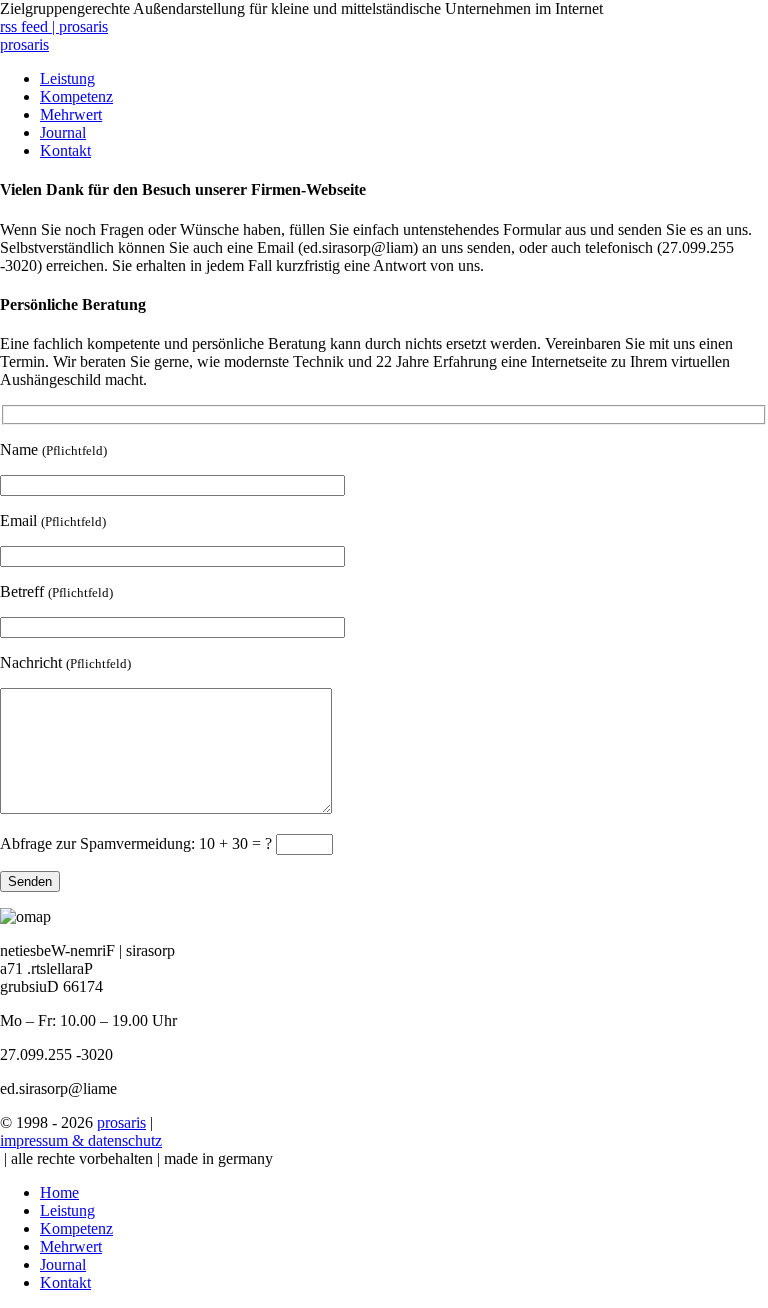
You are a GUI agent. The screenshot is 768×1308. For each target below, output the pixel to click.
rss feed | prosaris (54, 26)
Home (59, 1192)
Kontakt (65, 150)
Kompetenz (76, 96)
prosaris (24, 44)
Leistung (67, 78)
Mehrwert (71, 114)
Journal (63, 132)
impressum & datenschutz (81, 1140)
